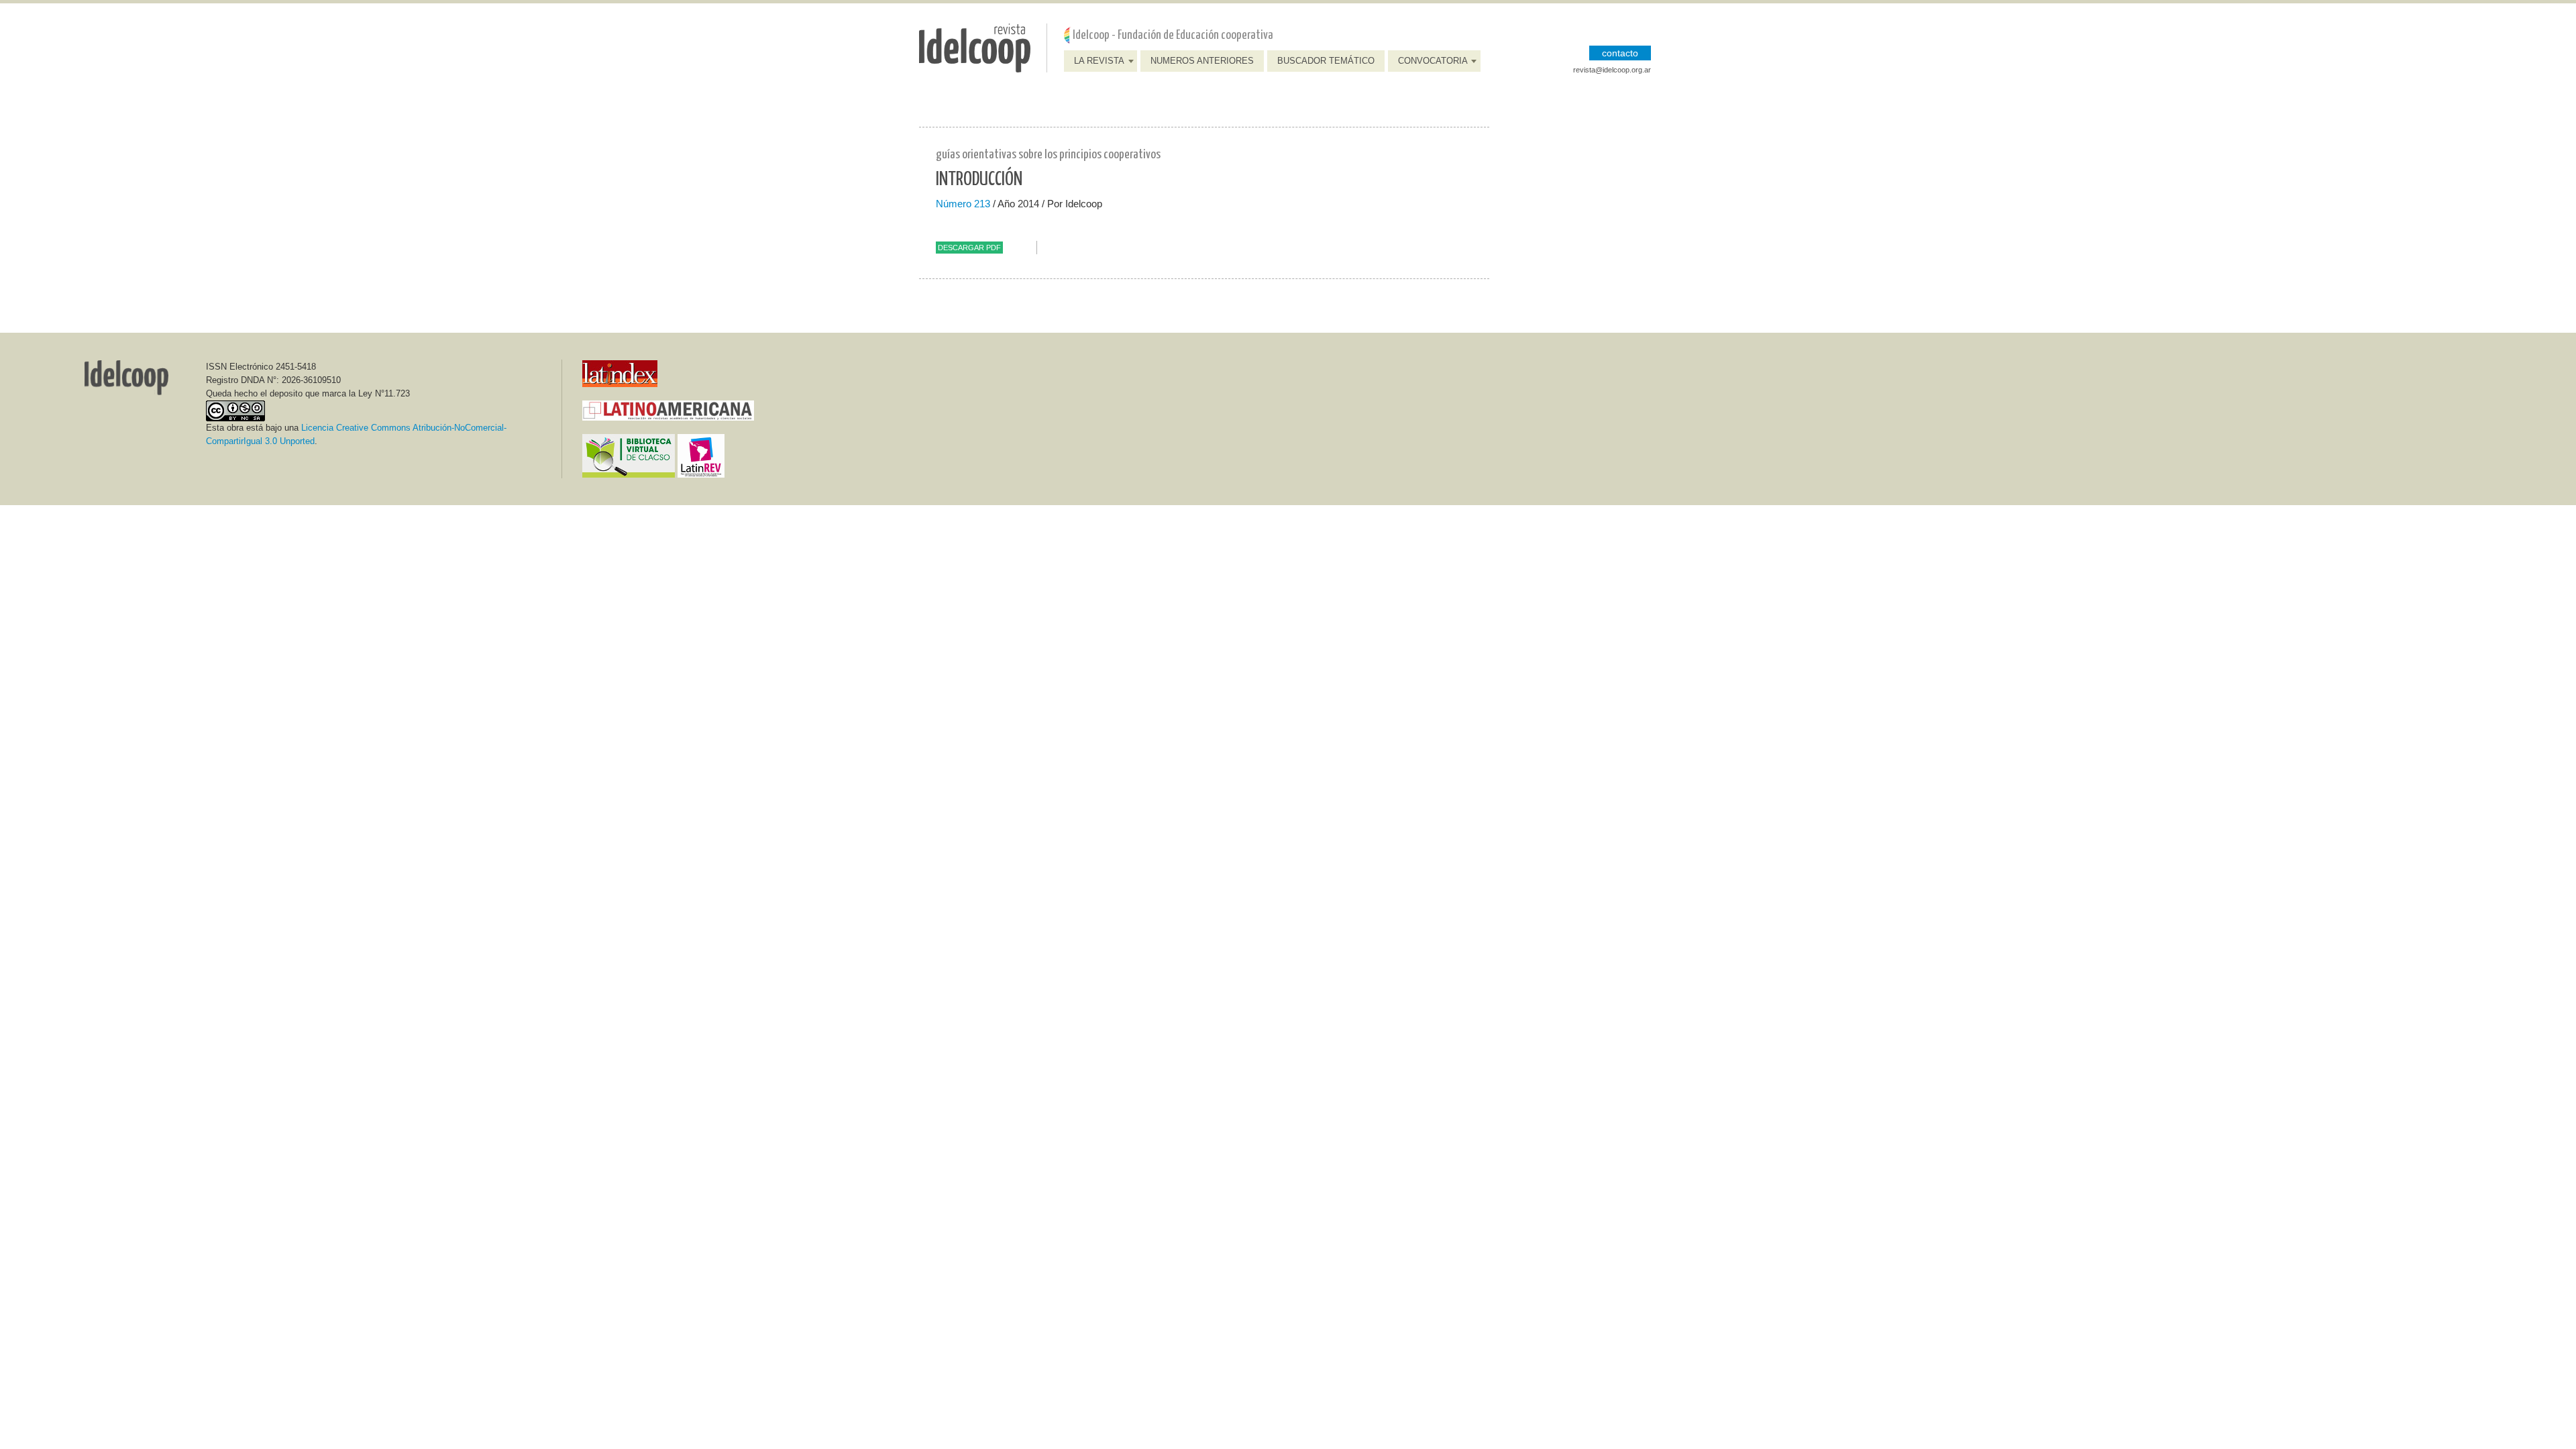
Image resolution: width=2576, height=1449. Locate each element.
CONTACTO (1620, 53)
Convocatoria (1433, 61)
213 (982, 204)
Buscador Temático (1326, 61)
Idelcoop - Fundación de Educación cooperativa (1173, 35)
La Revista (1099, 61)
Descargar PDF (969, 248)
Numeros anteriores (1202, 61)
